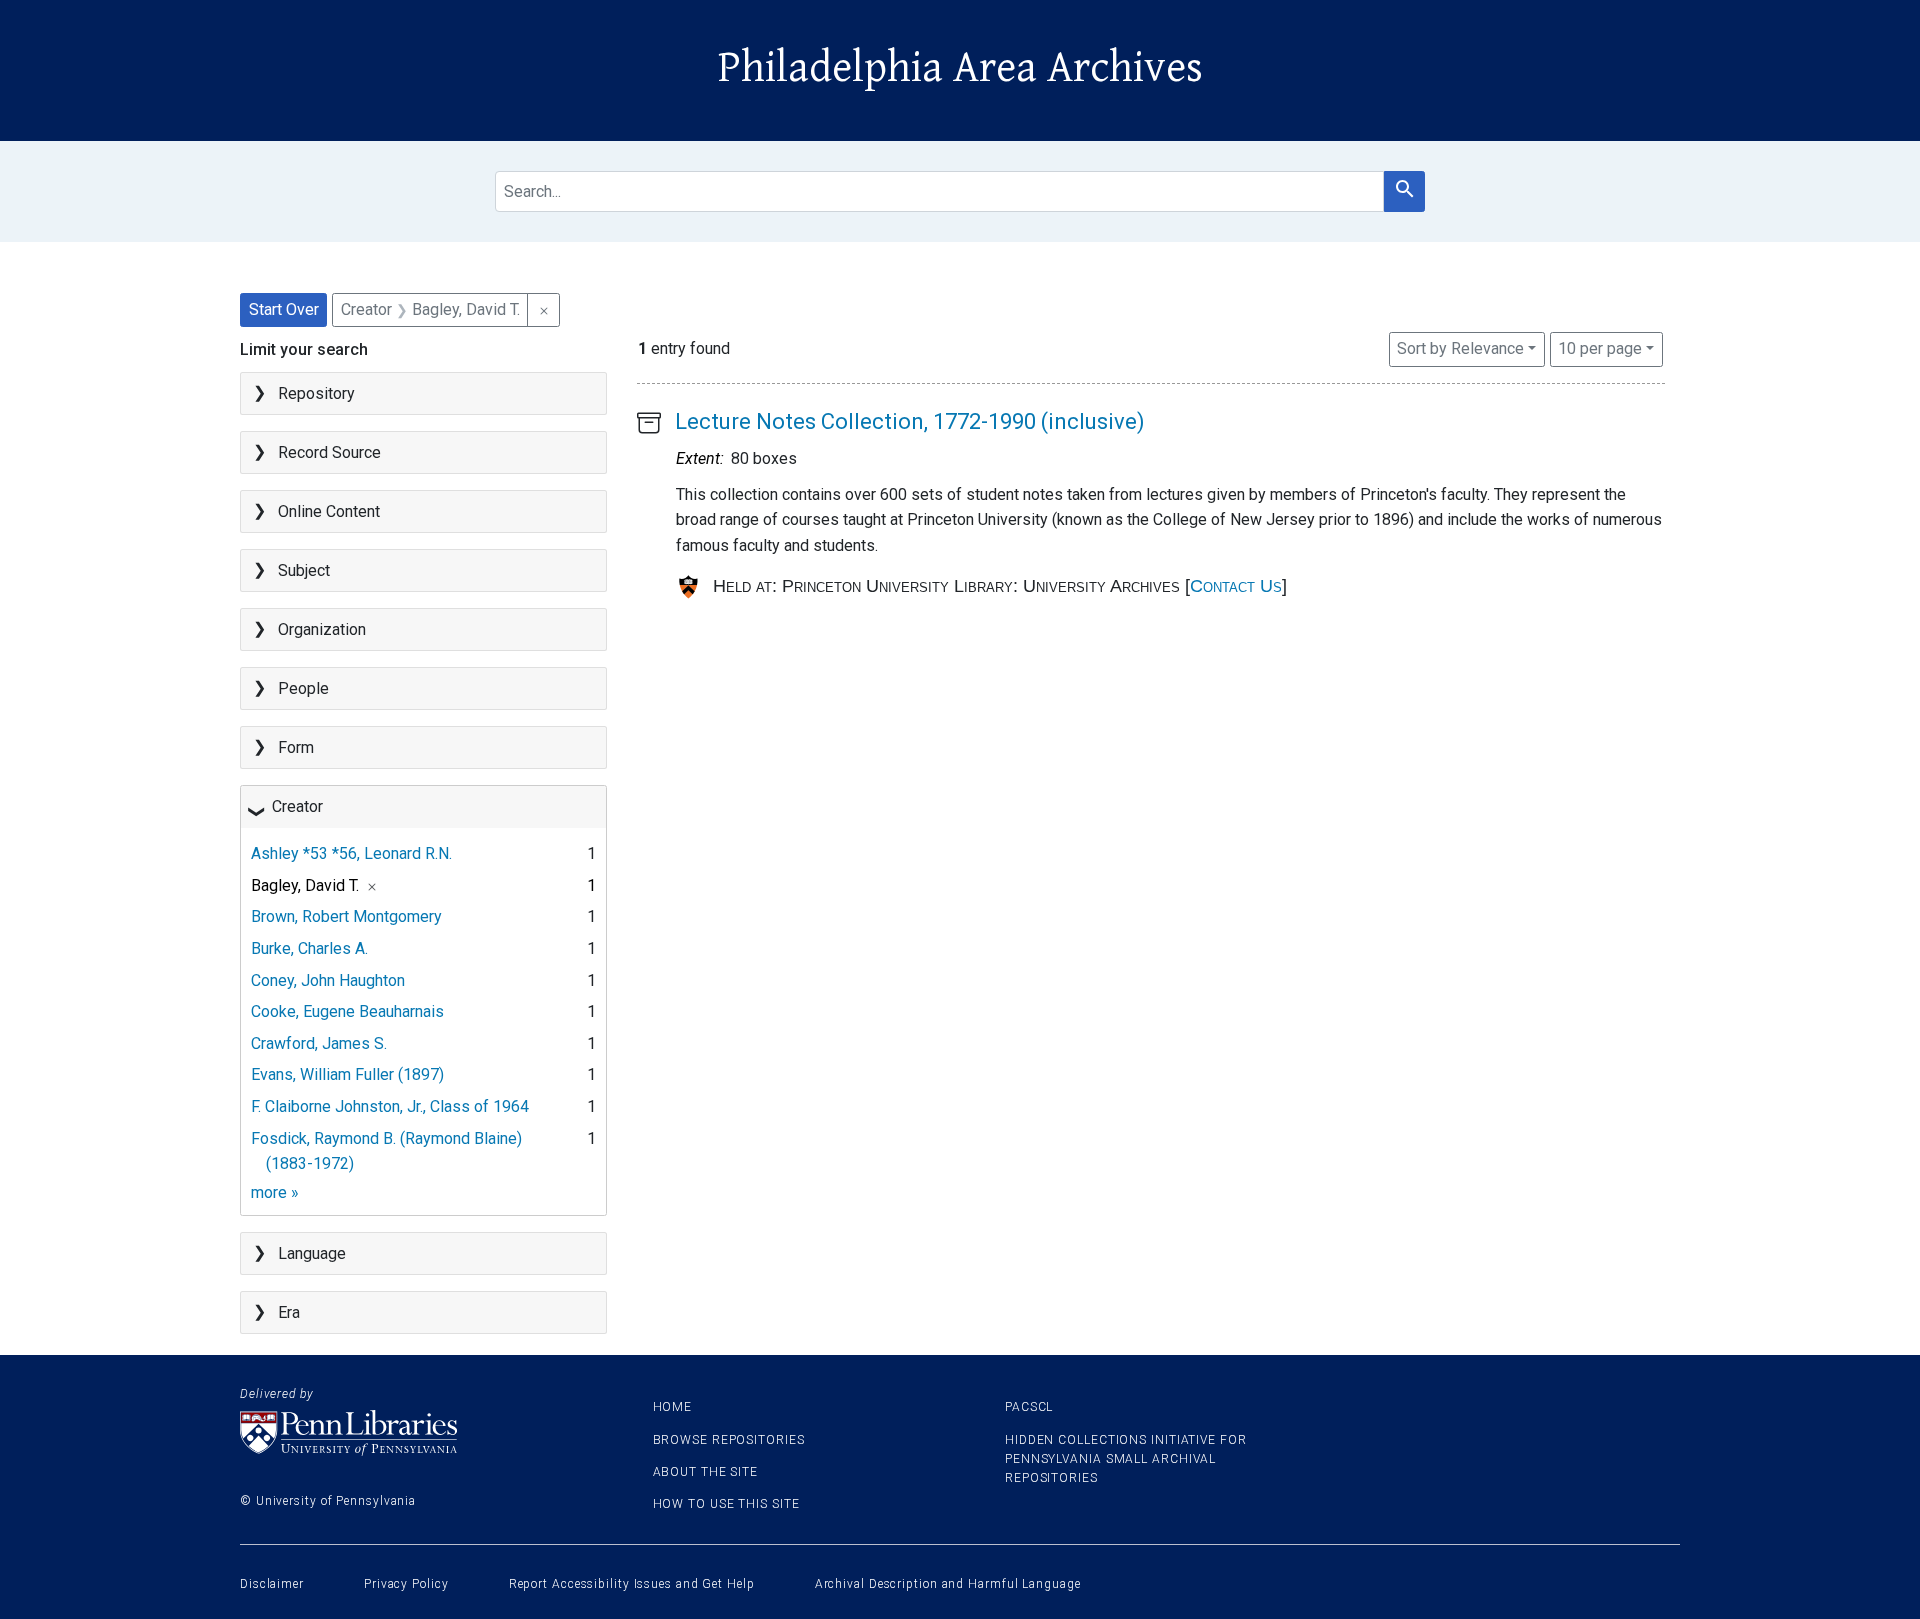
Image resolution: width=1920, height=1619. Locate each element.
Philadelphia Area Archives (960, 68)
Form (296, 747)
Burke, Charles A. (309, 948)
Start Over (284, 309)
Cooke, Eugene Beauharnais (347, 1011)
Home (673, 1407)
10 (1600, 348)
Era (289, 1312)
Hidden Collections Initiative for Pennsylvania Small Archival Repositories (1126, 1459)
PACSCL (1029, 1407)
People (303, 688)
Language (312, 1253)
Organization (322, 629)
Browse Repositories (729, 1440)
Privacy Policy (406, 1584)
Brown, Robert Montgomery (346, 916)
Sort (1460, 348)
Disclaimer (272, 1584)
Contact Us (1236, 586)
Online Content (329, 511)
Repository (316, 393)
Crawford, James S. (319, 1043)
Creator (297, 806)
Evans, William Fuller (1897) (347, 1074)
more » (275, 1192)
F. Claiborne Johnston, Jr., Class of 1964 (390, 1106)
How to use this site (726, 1504)
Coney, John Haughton (328, 980)
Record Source (329, 452)
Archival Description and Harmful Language (948, 1584)
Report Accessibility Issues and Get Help (632, 1584)
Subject (304, 570)
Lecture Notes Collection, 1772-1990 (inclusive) (910, 421)
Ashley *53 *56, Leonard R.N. (351, 853)
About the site (706, 1472)
